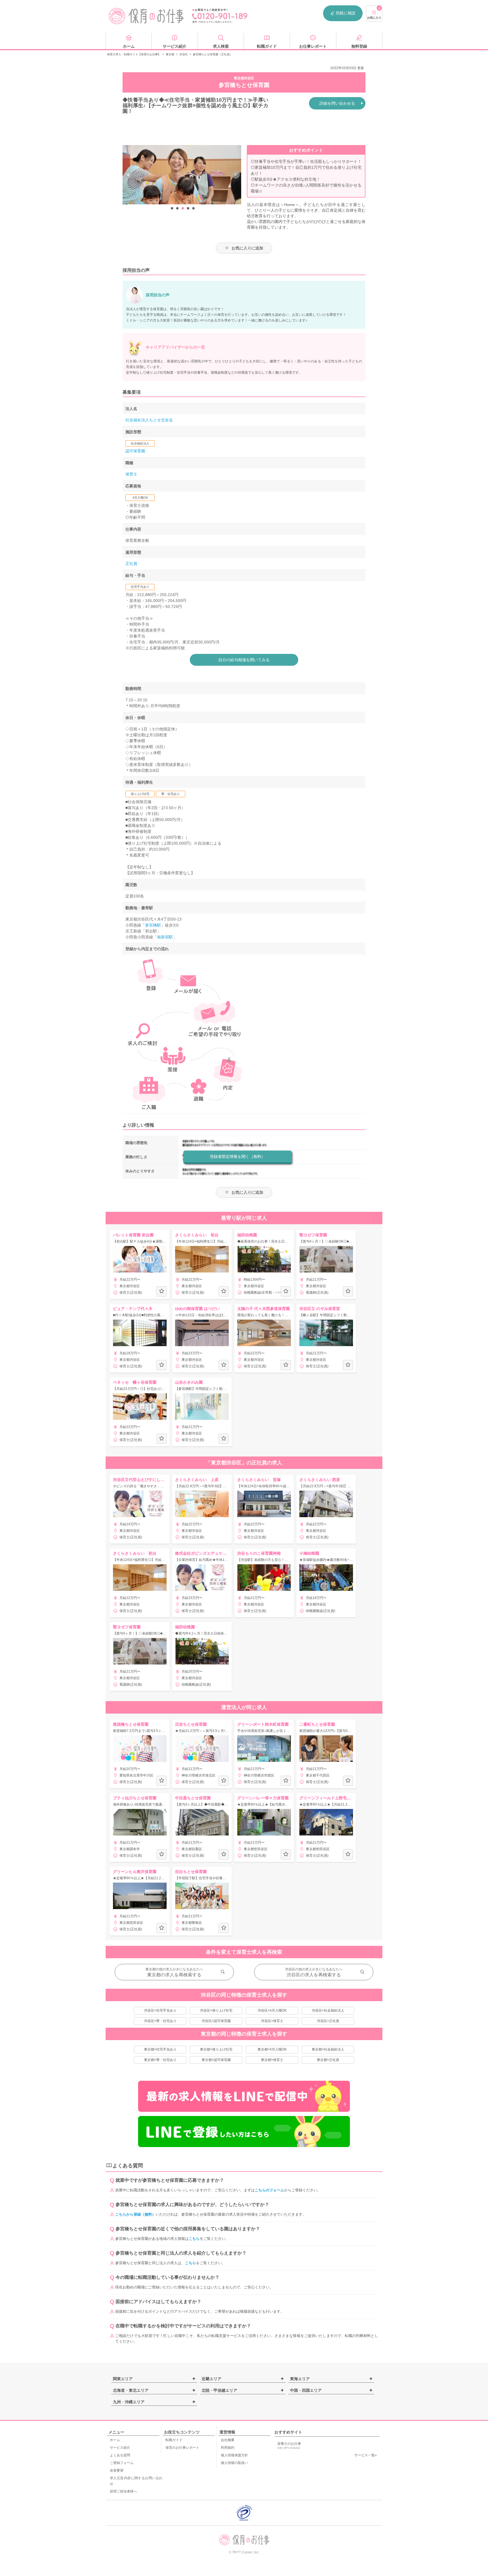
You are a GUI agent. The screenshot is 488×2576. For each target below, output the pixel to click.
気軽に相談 (346, 13)
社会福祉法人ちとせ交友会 (149, 420)
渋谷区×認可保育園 (216, 2021)
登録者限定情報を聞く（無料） (238, 1156)
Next (236, 175)
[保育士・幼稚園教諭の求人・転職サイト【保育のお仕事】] (147, 16)
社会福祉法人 (140, 443)
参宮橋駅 (153, 925)
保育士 (131, 474)
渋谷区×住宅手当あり (160, 2010)
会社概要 (228, 2440)
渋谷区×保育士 (272, 2021)
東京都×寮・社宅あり (160, 2060)
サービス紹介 (120, 2448)
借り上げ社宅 (140, 794)
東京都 (170, 54)
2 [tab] (177, 209)
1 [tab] (172, 209)
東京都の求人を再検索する (174, 1975)
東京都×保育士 (272, 2060)
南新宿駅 (165, 937)
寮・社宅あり (171, 794)
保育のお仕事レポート (182, 2448)
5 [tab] (193, 209)
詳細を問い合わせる (337, 103)
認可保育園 (135, 451)
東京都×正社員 (328, 2060)
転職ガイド (174, 2440)
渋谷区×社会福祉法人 (328, 2010)
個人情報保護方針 (234, 2455)
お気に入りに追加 (247, 248)
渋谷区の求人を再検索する (314, 1975)
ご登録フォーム (122, 2463)
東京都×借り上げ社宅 (216, 2049)
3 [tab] (183, 209)
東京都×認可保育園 (216, 2060)
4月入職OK (140, 498)
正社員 (131, 564)
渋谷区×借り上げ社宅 (216, 2010)
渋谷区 (184, 54)
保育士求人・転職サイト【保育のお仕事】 (134, 54)
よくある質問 (120, 2455)
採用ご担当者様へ (123, 2491)
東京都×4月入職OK (272, 2049)
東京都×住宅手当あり (160, 2049)
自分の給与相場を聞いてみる (244, 660)
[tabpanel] (182, 175)
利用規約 (228, 2448)
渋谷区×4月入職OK (272, 2010)
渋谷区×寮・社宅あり (160, 2021)
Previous (128, 175)
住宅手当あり (140, 587)
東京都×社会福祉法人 (328, 2049)
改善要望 (117, 2470)
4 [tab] (188, 209)
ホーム (115, 2440)
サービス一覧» (366, 2455)
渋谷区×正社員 (328, 2021)
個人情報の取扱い (234, 2463)
